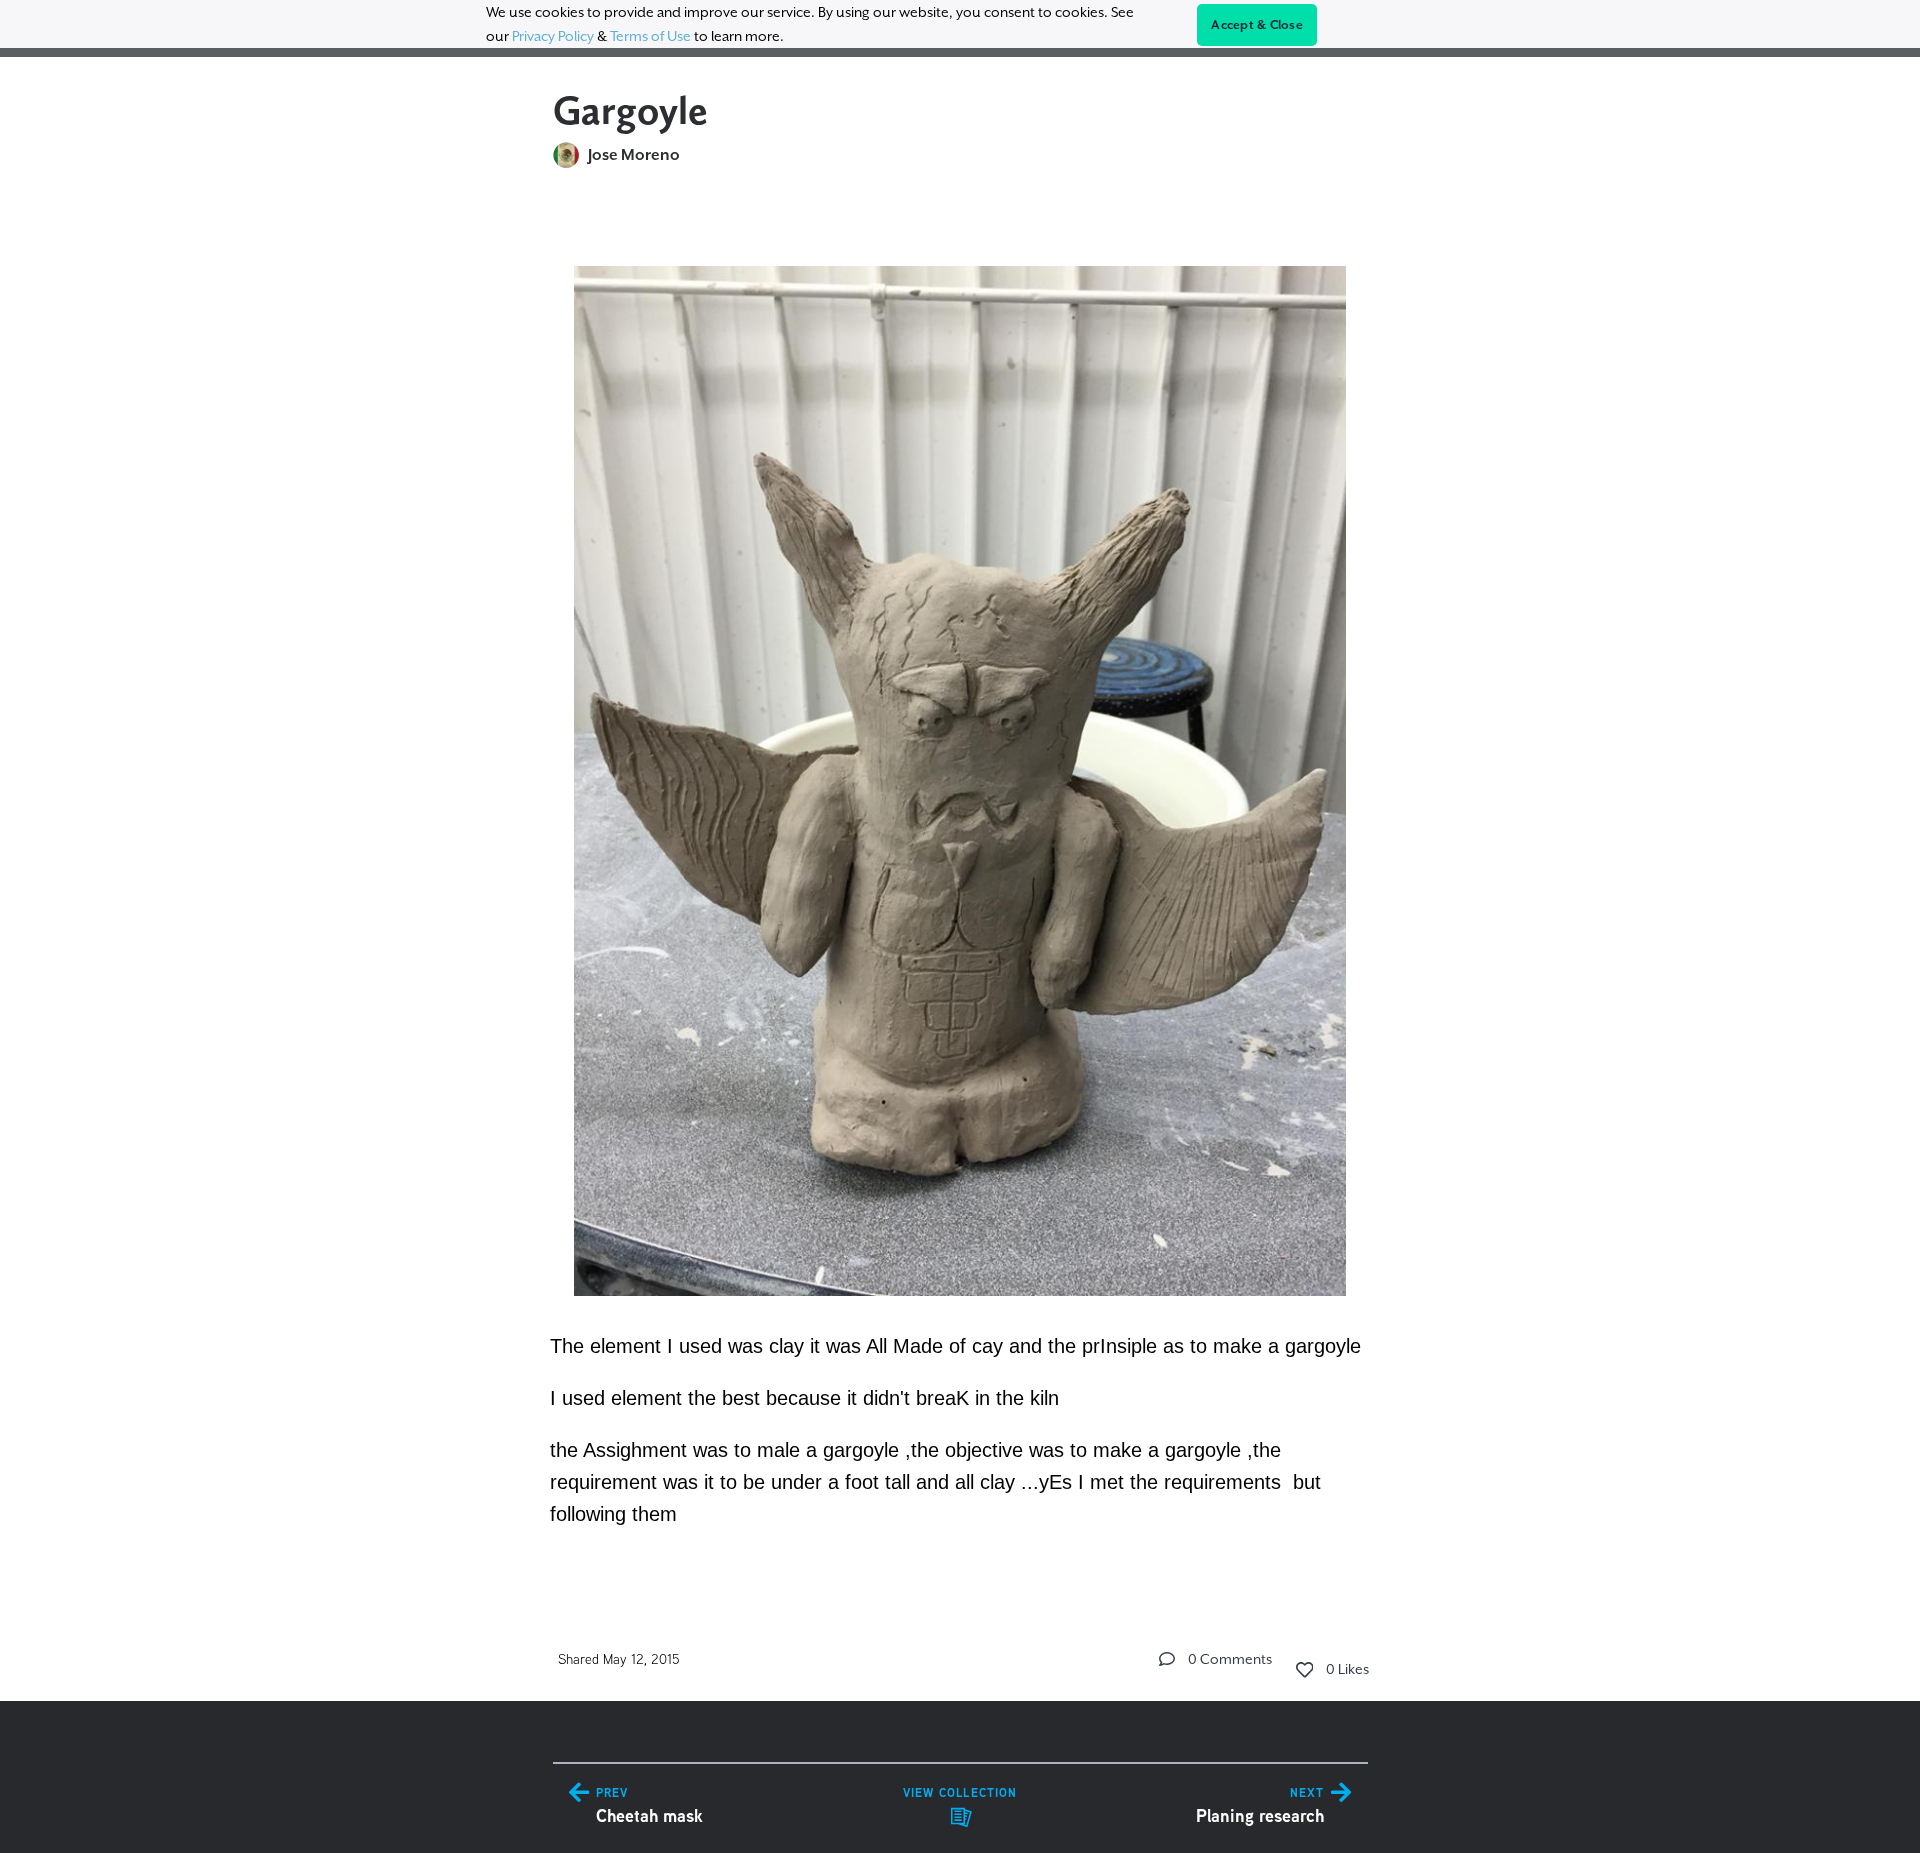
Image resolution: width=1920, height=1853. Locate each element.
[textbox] (960, 885)
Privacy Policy (553, 36)
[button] (1167, 1659)
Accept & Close (1257, 25)
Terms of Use (650, 36)
